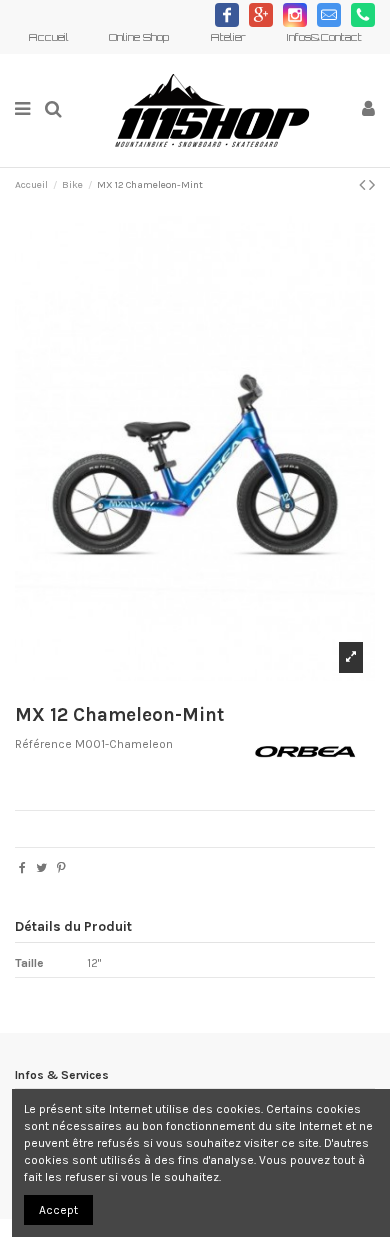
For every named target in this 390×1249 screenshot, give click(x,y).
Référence (43, 744)
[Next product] (372, 185)
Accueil (50, 37)
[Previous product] (364, 185)
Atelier (229, 37)
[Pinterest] (61, 868)
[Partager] (22, 868)
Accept (58, 1210)
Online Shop (140, 37)
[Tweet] (41, 868)
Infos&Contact (324, 37)
